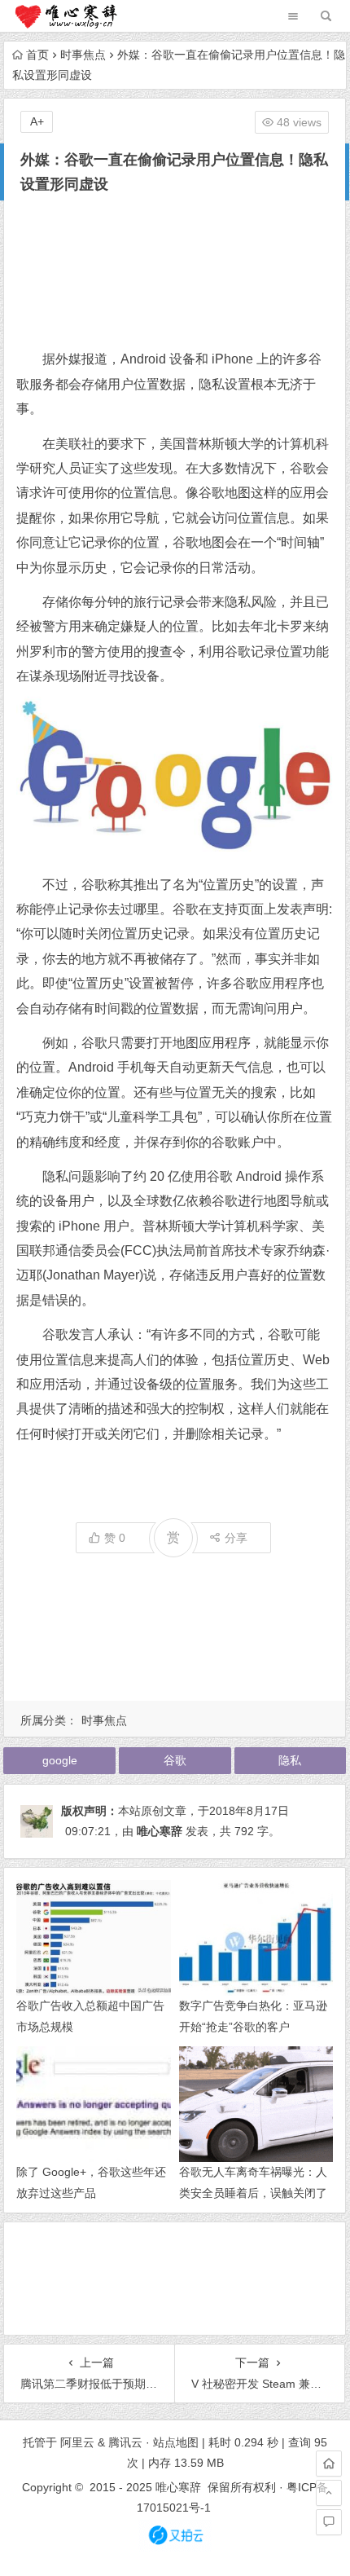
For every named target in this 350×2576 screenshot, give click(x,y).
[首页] (329, 2464)
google (60, 1760)
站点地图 (176, 2442)
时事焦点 (83, 55)
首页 (37, 55)
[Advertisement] (175, 272)
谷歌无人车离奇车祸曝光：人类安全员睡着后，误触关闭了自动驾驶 (253, 2192)
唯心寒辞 (160, 1831)
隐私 (290, 1760)
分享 (236, 1538)
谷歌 (175, 1760)
